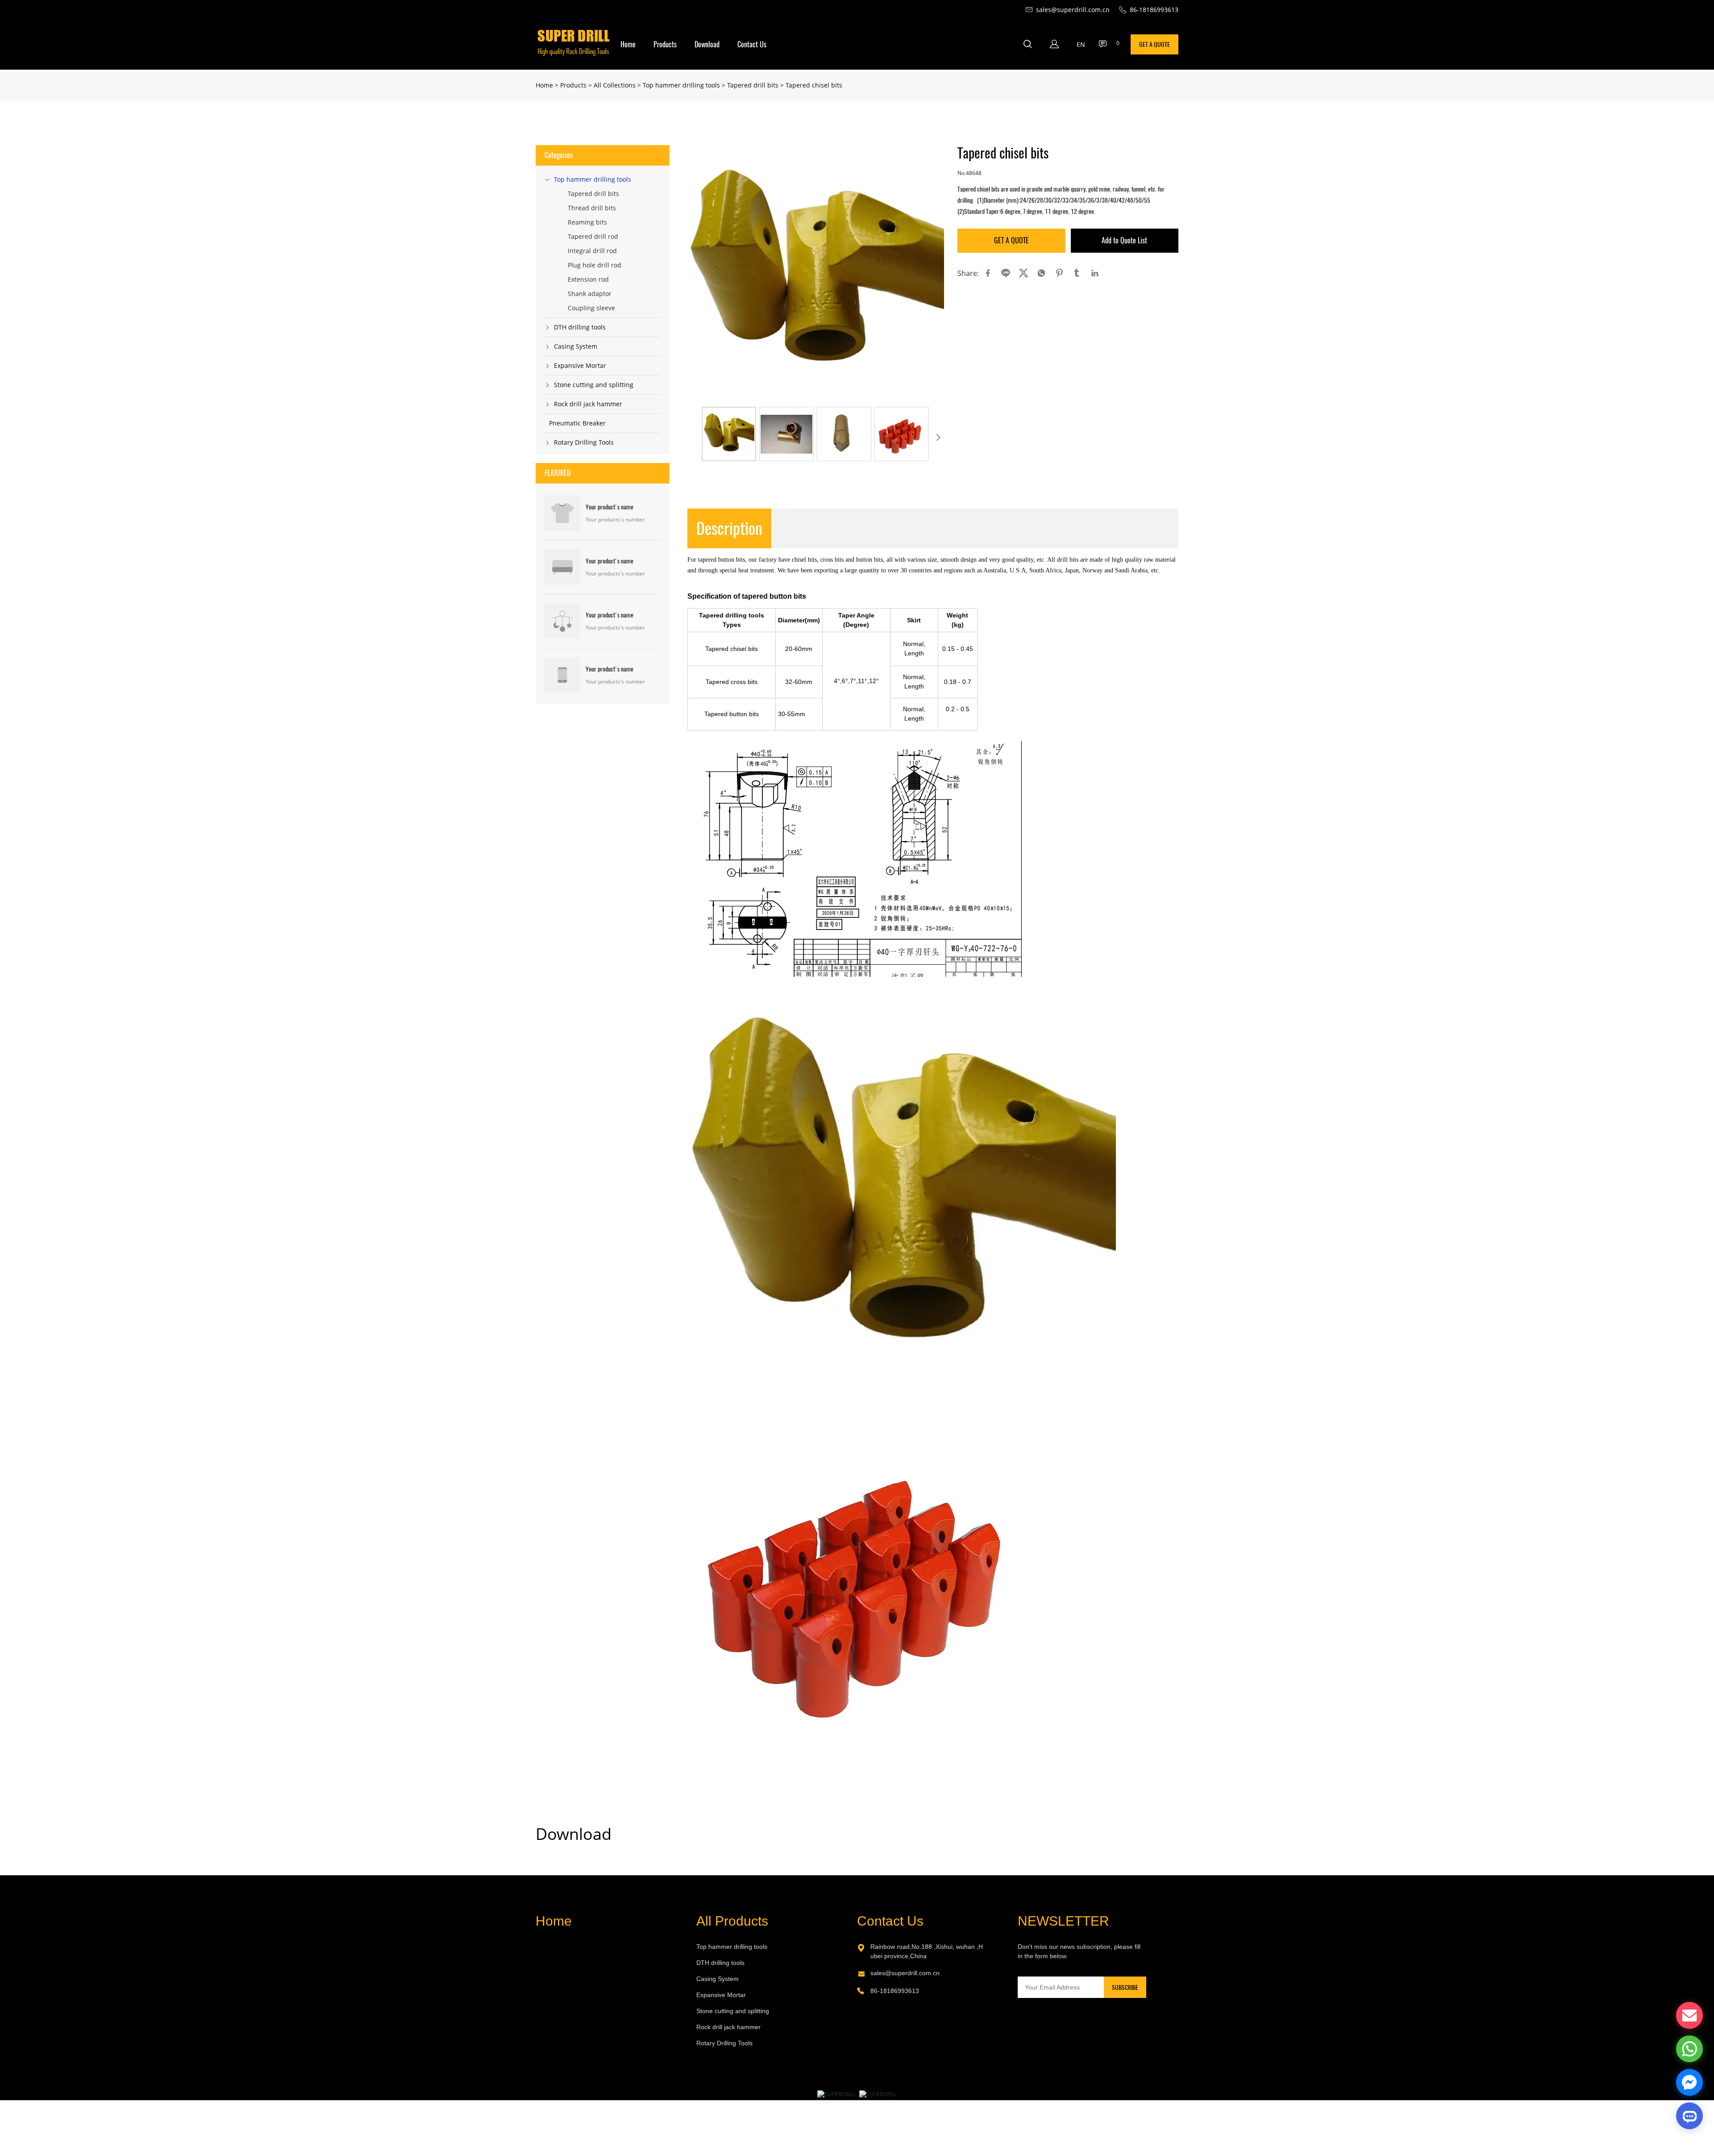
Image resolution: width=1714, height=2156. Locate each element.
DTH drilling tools (580, 327)
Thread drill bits (592, 208)
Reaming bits (587, 222)
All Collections (615, 85)
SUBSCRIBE (1125, 1987)
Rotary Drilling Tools (584, 442)
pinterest (1059, 273)
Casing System (576, 346)
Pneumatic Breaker (577, 423)
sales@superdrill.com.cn (905, 1973)
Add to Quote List (1124, 240)
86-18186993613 (895, 1991)
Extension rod (588, 279)
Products (665, 44)
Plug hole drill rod (595, 265)
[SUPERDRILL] (836, 2094)
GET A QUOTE (1154, 44)
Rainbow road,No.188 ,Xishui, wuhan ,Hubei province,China (927, 1951)
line (1006, 273)
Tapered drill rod (593, 236)
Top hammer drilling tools (681, 85)
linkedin (1095, 273)
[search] (1028, 45)
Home (628, 44)
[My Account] (1054, 44)
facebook (988, 273)
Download (707, 44)
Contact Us (752, 44)
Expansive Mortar (580, 365)
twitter (1023, 273)
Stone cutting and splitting (594, 385)
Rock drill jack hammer (588, 404)
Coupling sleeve (591, 308)
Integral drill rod (592, 251)
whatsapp (1041, 273)
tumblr (1077, 273)
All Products (732, 1921)
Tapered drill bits (753, 85)
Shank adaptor (590, 294)
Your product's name (609, 507)
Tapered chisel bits (814, 85)
